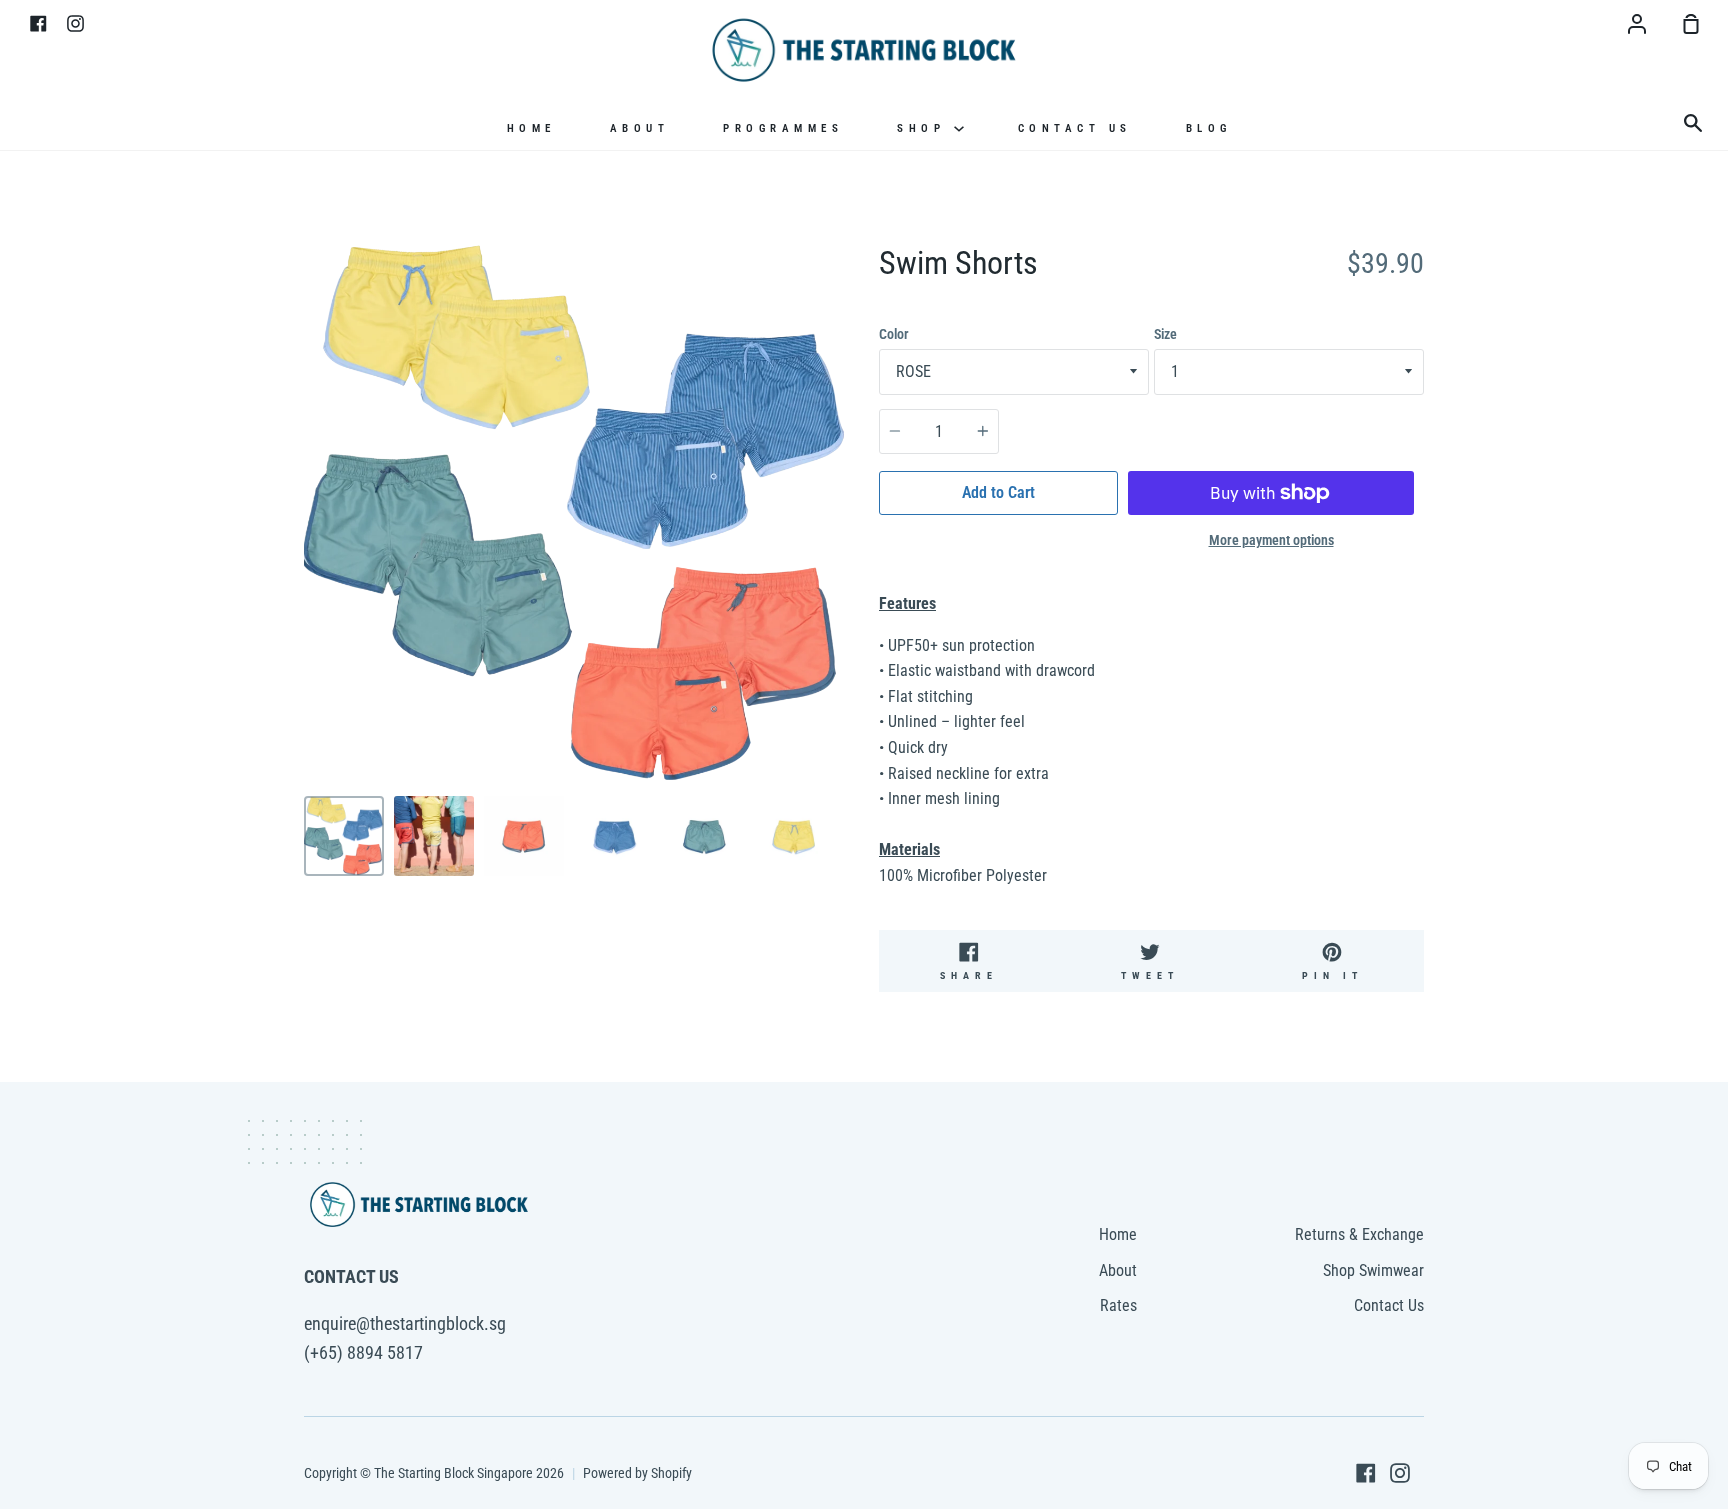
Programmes (783, 128)
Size (1165, 334)
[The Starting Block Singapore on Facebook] (1366, 1473)
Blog (1209, 128)
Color (894, 334)
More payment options (1271, 540)
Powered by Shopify (637, 1473)
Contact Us (1075, 128)
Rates (1118, 1305)
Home (531, 128)
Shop (925, 128)
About (640, 128)
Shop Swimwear (1373, 1270)
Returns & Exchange (1359, 1234)
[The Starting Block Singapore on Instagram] (1400, 1473)
